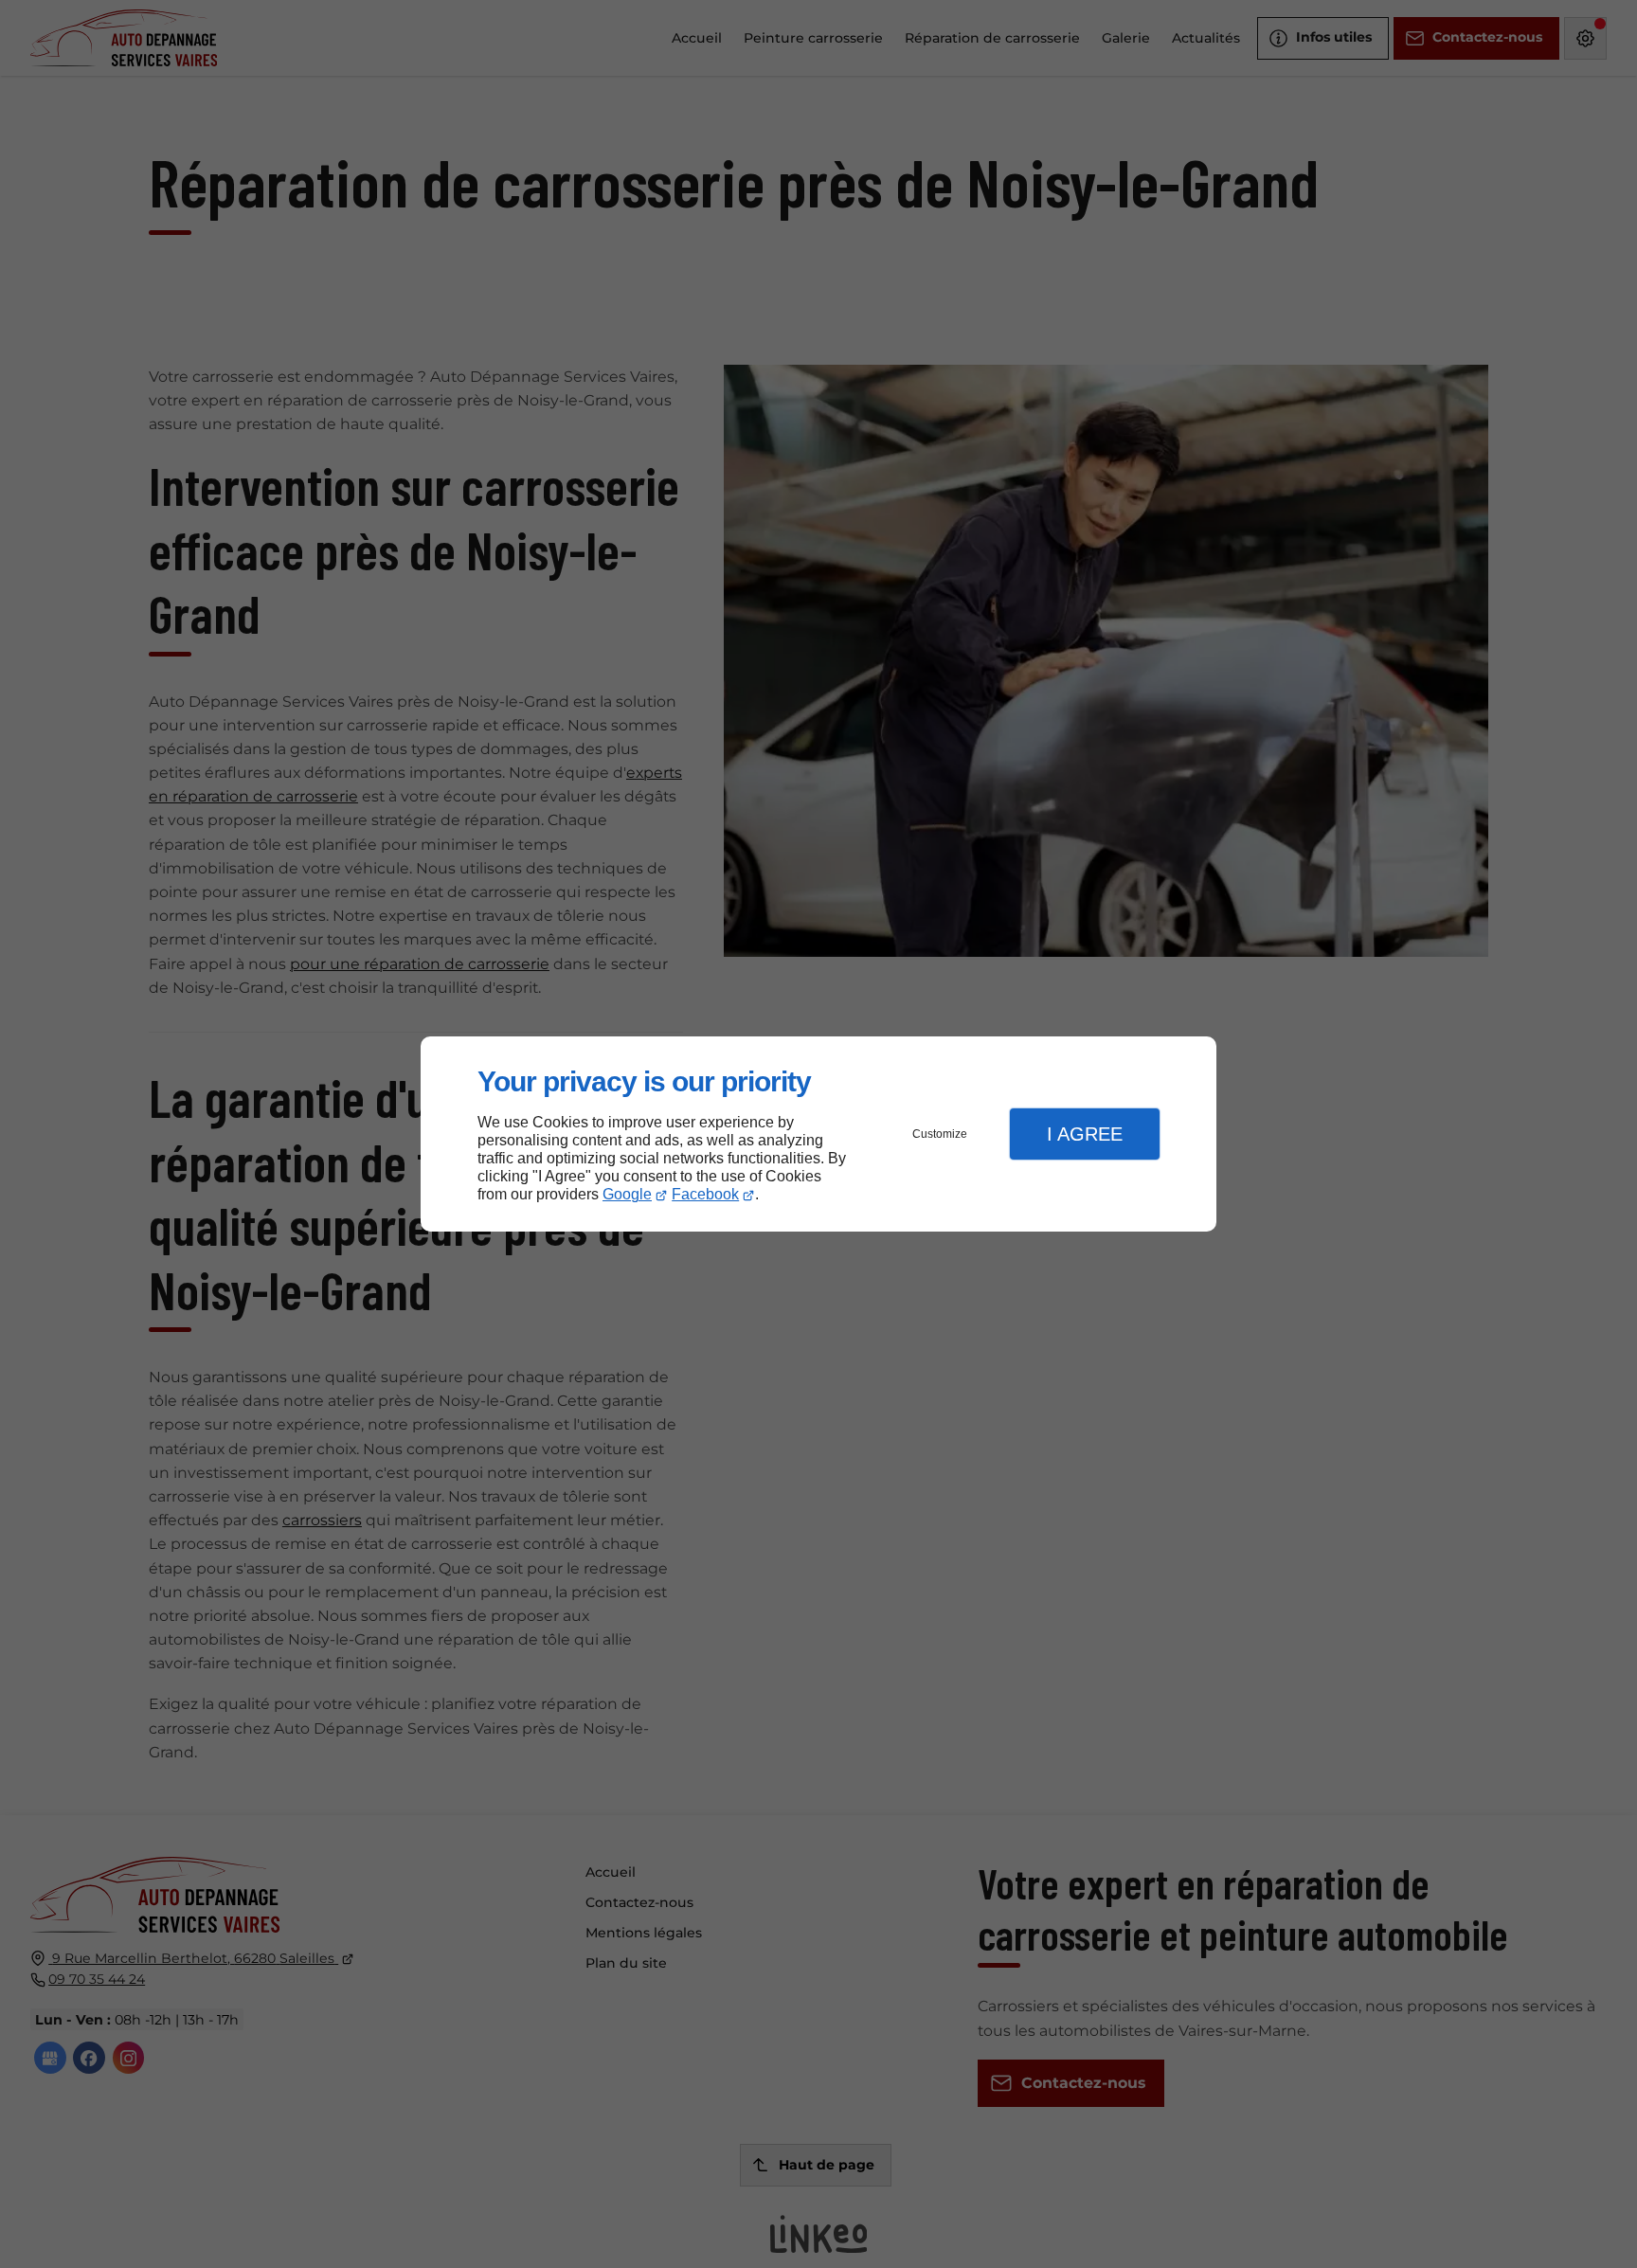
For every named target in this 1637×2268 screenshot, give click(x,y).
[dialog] (818, 1134)
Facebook (705, 1194)
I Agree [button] (1085, 1134)
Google (627, 1194)
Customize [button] (940, 1134)
